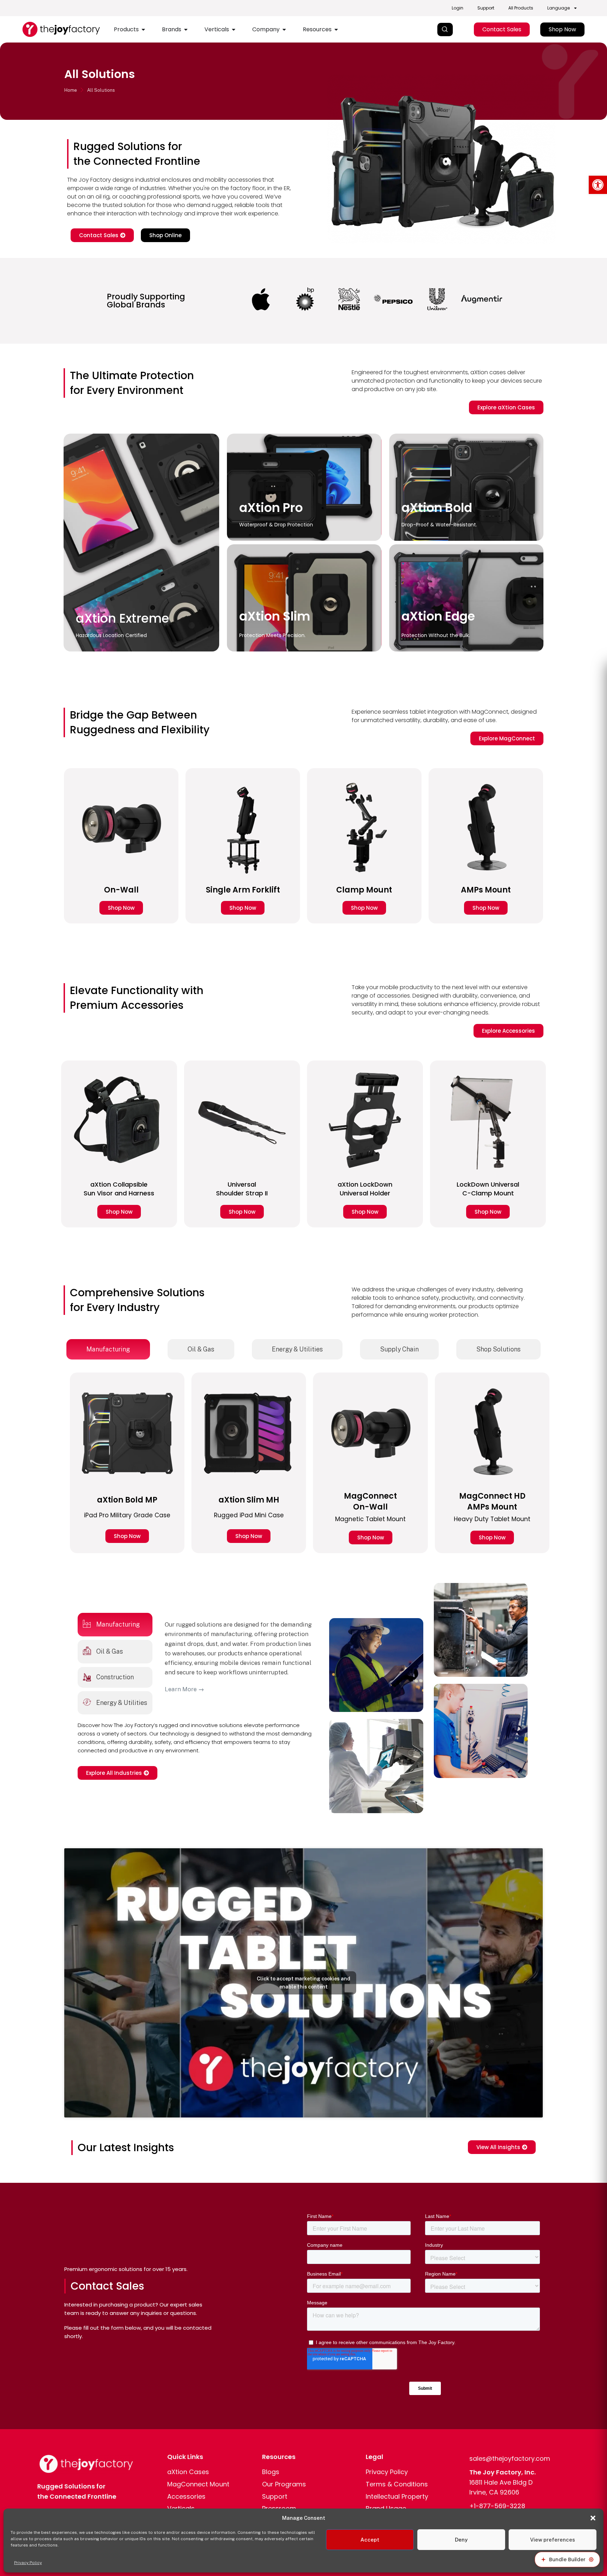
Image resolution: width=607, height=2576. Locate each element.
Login (458, 8)
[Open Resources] (336, 30)
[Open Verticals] (234, 30)
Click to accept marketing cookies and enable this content (303, 1983)
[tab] (108, 1349)
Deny (461, 2540)
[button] (598, 185)
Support (486, 8)
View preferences (553, 2540)
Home (71, 90)
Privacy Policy (28, 2563)
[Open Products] (143, 30)
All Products (521, 8)
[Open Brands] (186, 30)
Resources (279, 2457)
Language (559, 8)
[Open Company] (284, 30)
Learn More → (184, 1689)
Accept (370, 2540)
